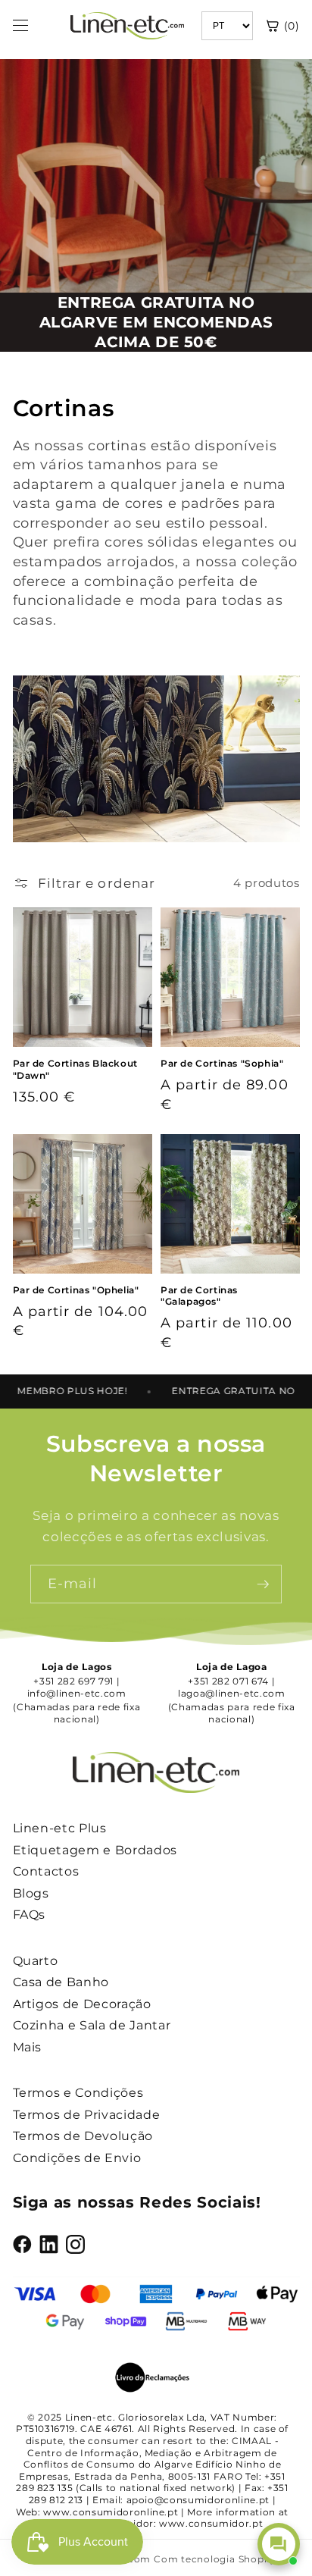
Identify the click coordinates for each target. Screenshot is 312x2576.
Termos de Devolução (83, 2136)
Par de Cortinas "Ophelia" (76, 1290)
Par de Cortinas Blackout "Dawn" (75, 1069)
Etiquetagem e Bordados (95, 1850)
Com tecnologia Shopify (215, 2559)
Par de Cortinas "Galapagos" (199, 1296)
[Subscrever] (263, 1584)
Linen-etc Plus (60, 1828)
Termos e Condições (78, 2093)
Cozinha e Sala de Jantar (92, 2025)
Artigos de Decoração (82, 2004)
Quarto (36, 1961)
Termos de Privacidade (87, 2115)
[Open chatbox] (279, 2544)
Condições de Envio (77, 2158)
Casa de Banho (61, 1982)
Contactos (46, 1871)
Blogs (31, 1893)
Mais (28, 2047)
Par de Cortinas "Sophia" (222, 1063)
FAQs (30, 1915)
